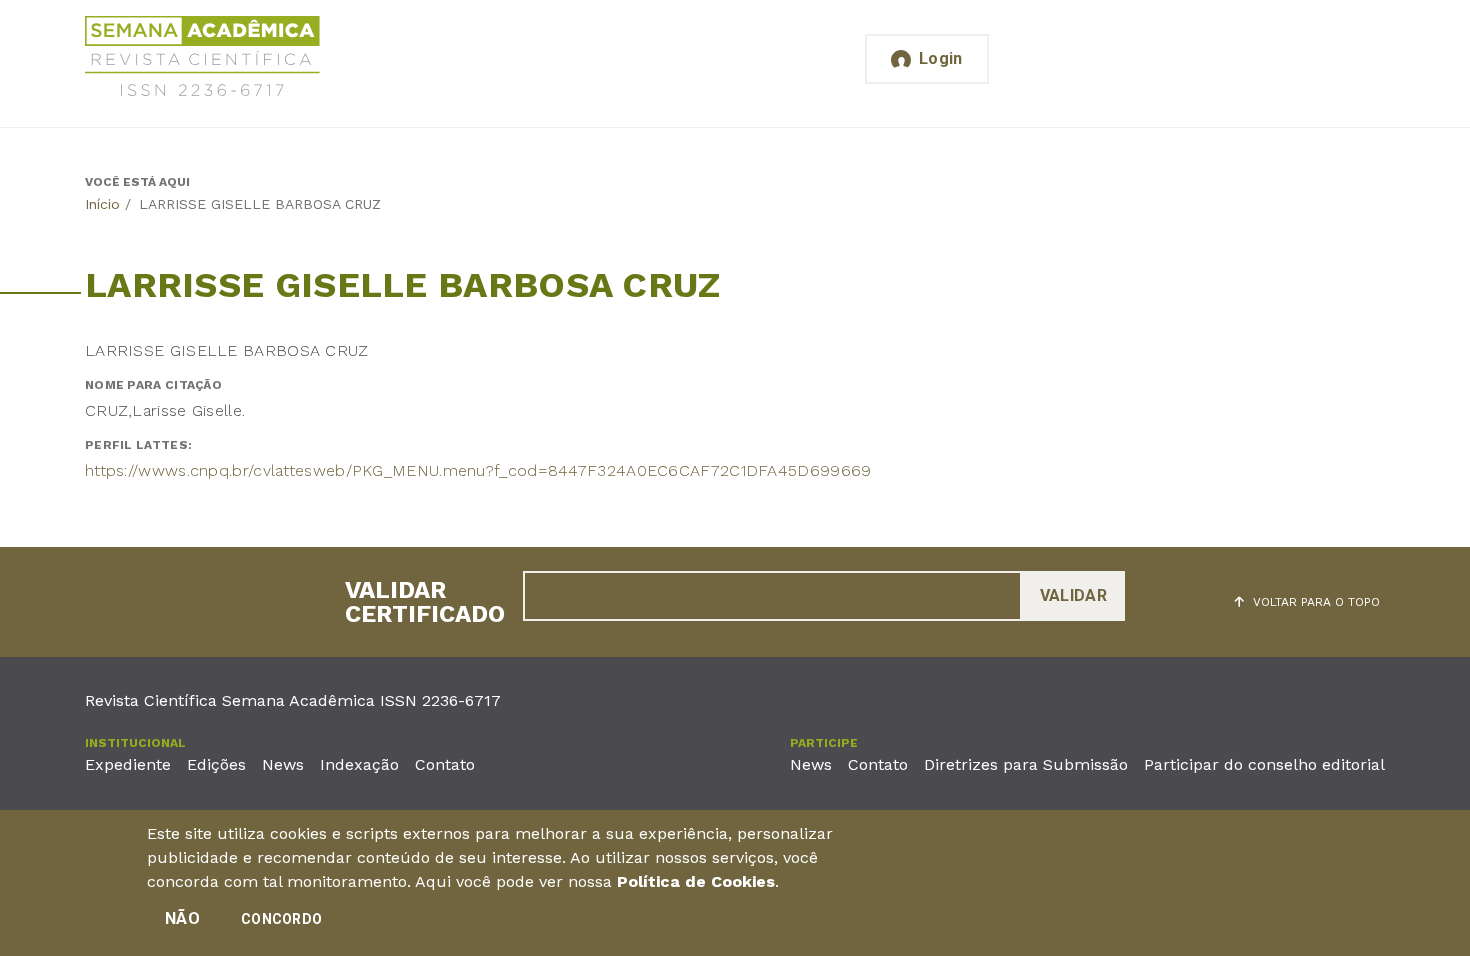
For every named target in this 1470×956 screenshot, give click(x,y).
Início (102, 204)
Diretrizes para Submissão (1026, 764)
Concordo (281, 919)
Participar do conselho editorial (1264, 764)
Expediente (128, 764)
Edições (216, 764)
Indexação (359, 764)
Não (182, 918)
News (283, 764)
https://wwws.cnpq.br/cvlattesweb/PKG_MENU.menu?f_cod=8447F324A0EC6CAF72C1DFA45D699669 (478, 470)
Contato (445, 764)
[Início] (202, 59)
